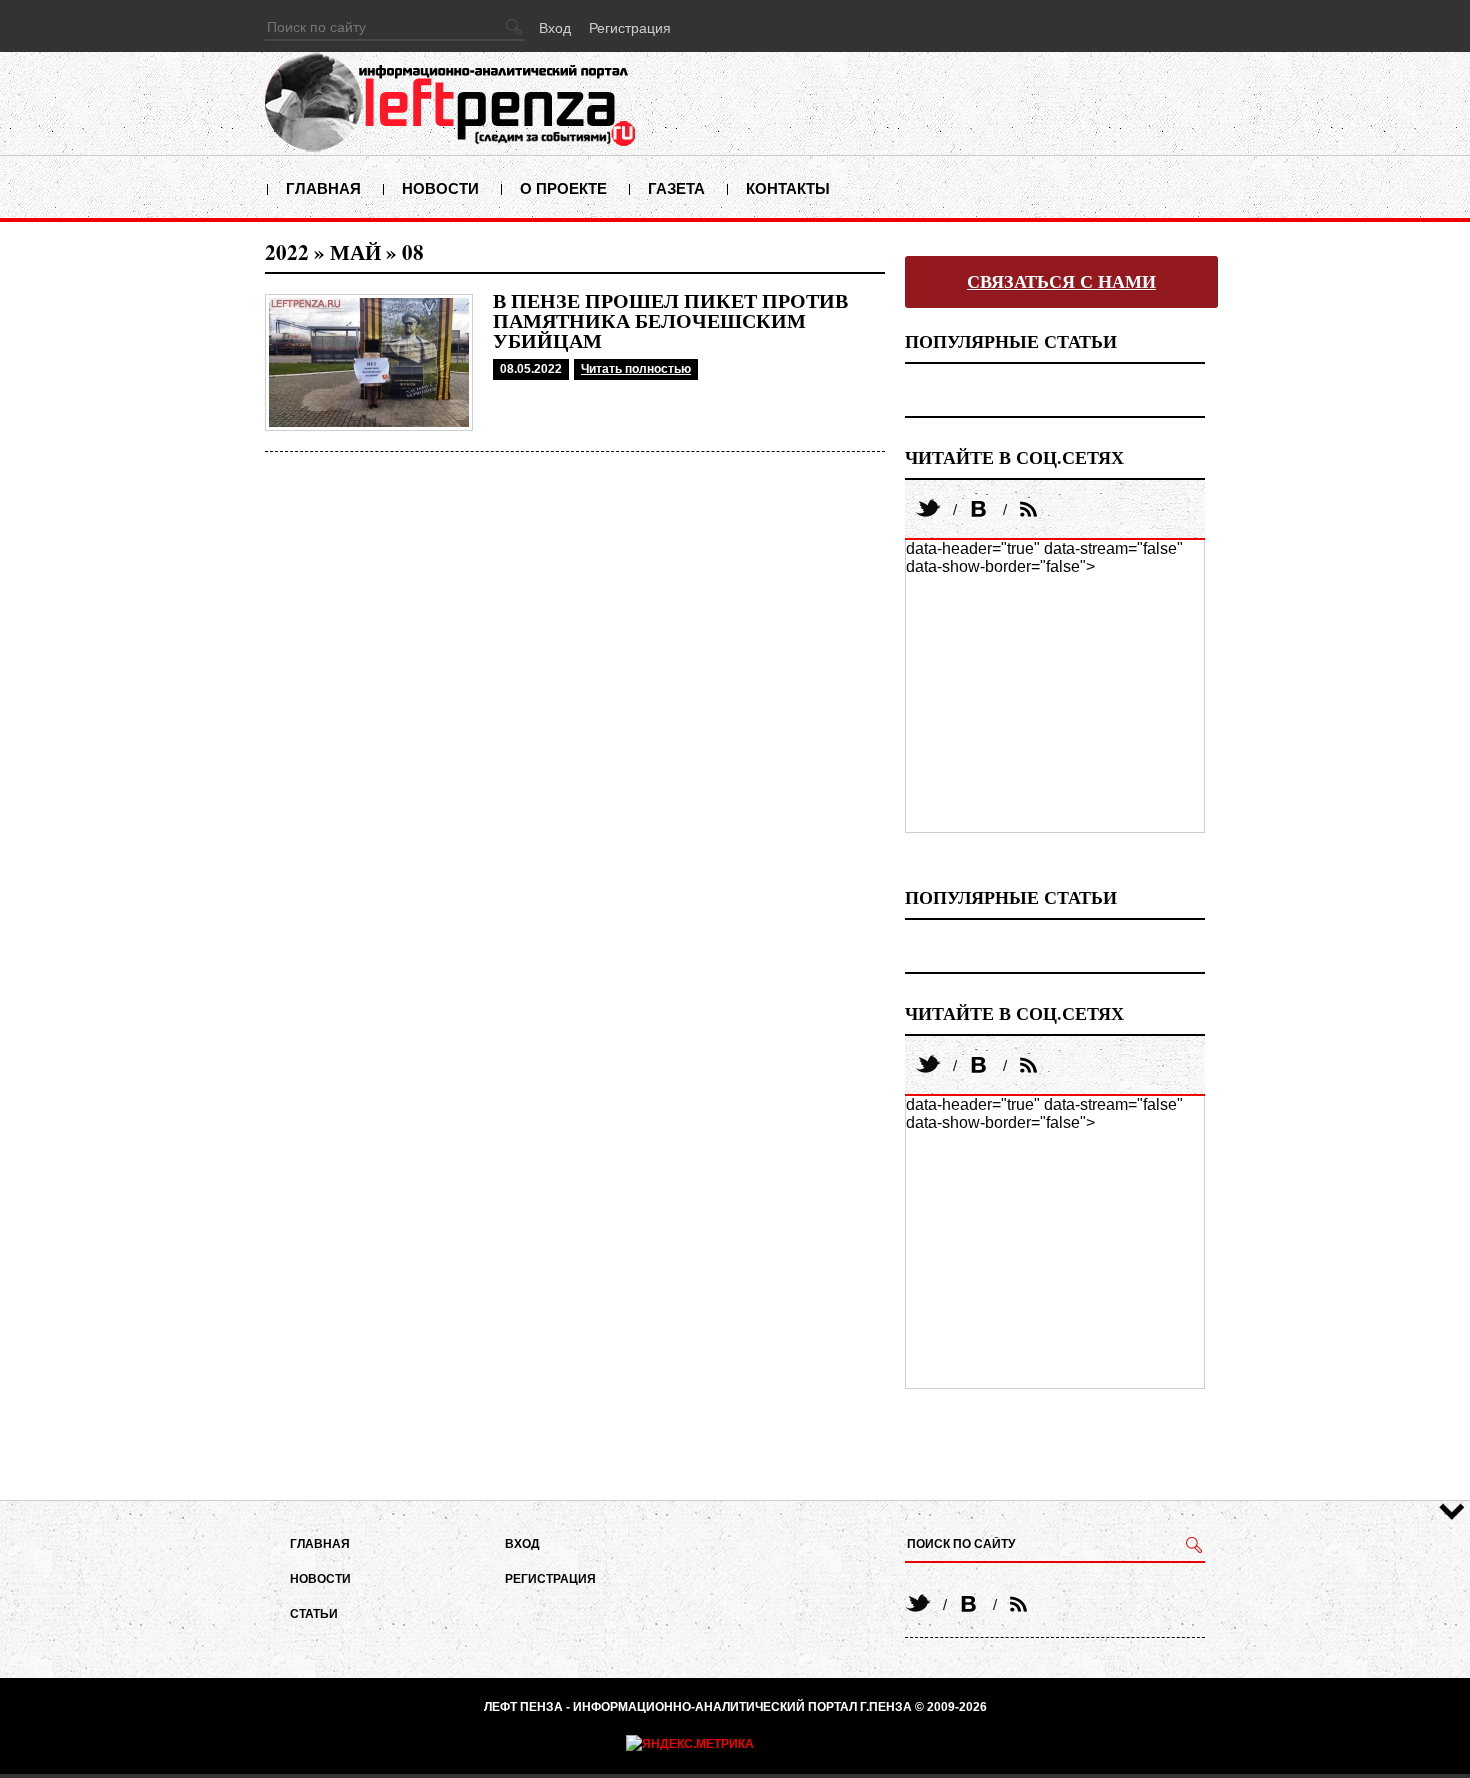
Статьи (314, 1614)
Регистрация (630, 28)
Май (355, 252)
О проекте (563, 188)
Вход (555, 28)
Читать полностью (636, 369)
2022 (287, 252)
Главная (323, 188)
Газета (676, 188)
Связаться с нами (1061, 282)
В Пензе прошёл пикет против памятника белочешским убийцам (670, 321)
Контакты (788, 188)
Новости (440, 188)
